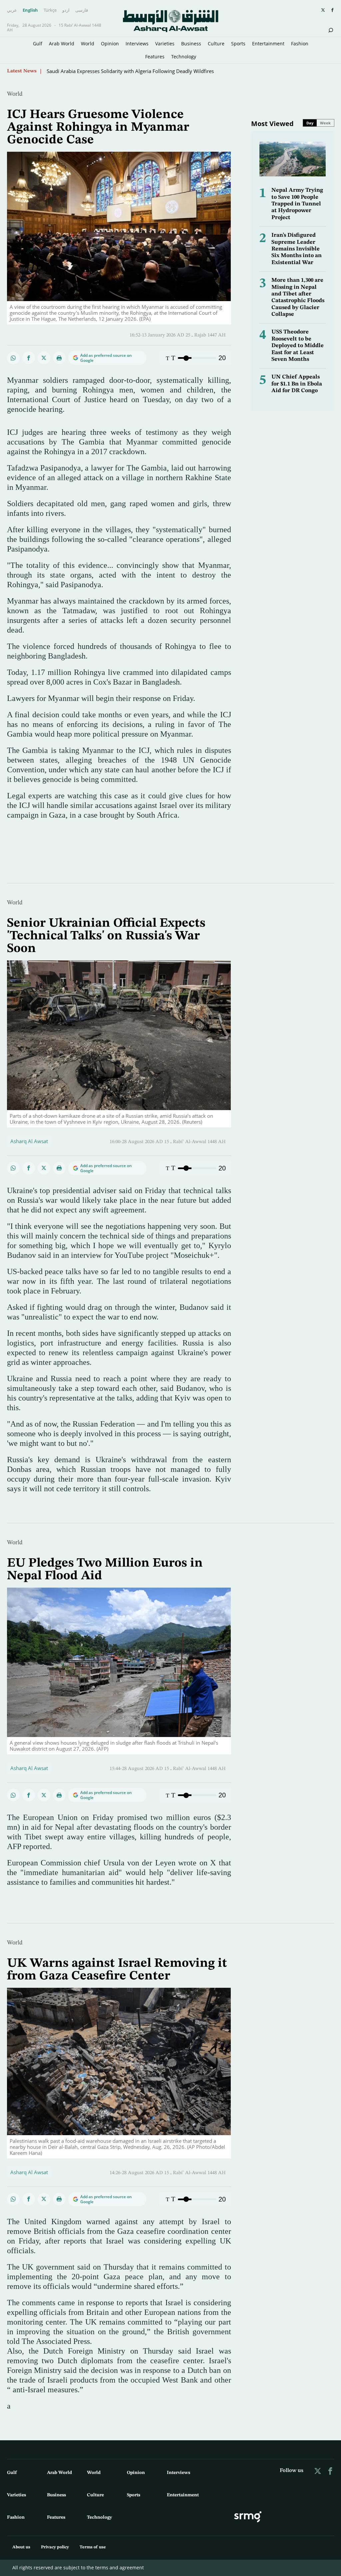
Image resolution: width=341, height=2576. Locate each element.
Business (191, 44)
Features (155, 57)
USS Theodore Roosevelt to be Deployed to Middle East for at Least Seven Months (298, 346)
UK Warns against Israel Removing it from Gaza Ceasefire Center (117, 1970)
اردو (66, 10)
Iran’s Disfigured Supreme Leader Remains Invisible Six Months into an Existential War (297, 249)
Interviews (137, 44)
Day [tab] (310, 123)
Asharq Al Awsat (29, 1141)
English (30, 10)
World (88, 44)
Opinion (110, 44)
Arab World (62, 44)
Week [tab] (325, 123)
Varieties (165, 44)
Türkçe (50, 10)
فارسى (82, 10)
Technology (184, 57)
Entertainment (268, 44)
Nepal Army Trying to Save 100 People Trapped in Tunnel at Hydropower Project (297, 204)
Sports (238, 44)
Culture (216, 44)
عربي (12, 10)
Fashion (300, 44)
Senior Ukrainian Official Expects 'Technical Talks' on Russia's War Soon (128, 71)
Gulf (38, 44)
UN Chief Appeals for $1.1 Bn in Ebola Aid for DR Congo (297, 384)
